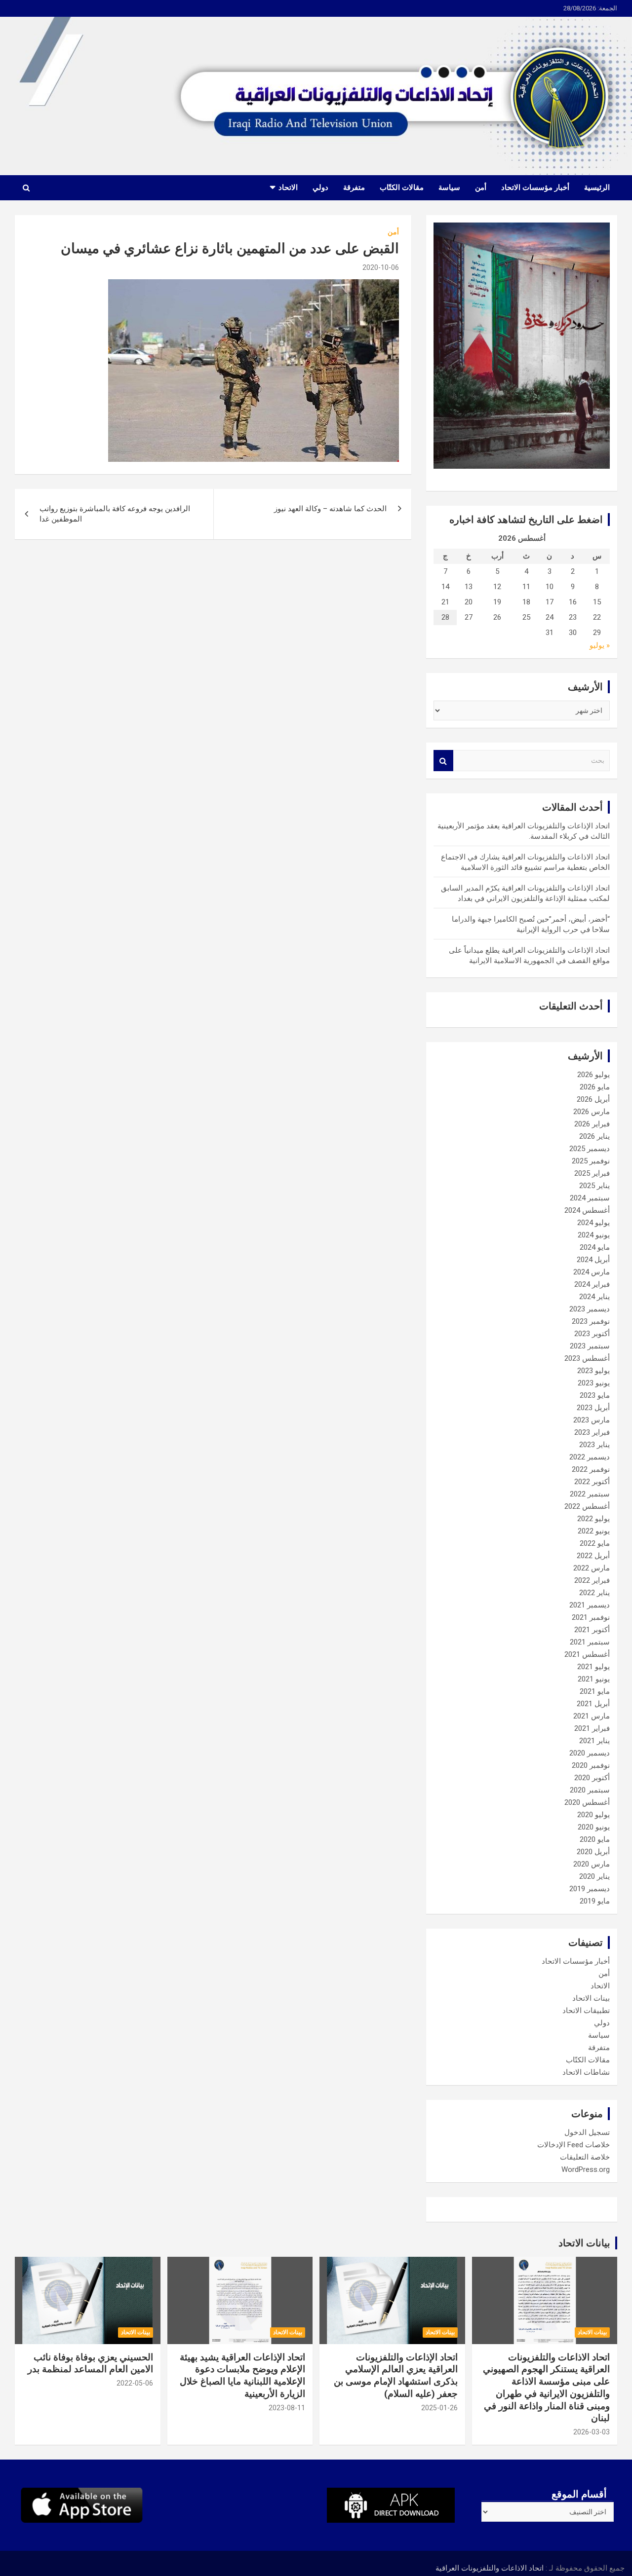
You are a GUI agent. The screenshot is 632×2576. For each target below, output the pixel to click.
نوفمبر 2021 (591, 1617)
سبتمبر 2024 (590, 1198)
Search (443, 761)
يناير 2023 (594, 1445)
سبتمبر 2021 (590, 1642)
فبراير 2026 (592, 1124)
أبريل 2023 (593, 1408)
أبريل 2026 (593, 1099)
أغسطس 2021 (587, 1654)
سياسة (449, 187)
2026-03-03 (592, 2432)
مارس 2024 (592, 1272)
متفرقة (354, 187)
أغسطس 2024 (587, 1210)
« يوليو (600, 645)
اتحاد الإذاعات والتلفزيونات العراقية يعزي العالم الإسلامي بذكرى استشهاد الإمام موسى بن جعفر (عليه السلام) (396, 2375)
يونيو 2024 (594, 1235)
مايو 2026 (595, 1087)
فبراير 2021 (592, 1728)
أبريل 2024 (593, 1260)
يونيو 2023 (594, 1383)
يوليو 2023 (593, 1371)
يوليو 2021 (593, 1667)
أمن (481, 187)
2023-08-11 (287, 2408)
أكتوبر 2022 (592, 1482)
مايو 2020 (595, 1839)
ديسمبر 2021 (590, 1605)
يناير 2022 (594, 1593)
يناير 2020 (594, 1876)
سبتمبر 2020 (590, 1790)
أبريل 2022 (593, 1556)
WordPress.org (586, 2169)
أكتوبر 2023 (592, 1334)
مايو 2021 (595, 1691)
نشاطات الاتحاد (586, 2072)
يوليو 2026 (593, 1075)
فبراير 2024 (592, 1284)
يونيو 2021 (594, 1679)
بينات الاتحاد (591, 1998)
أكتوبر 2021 (592, 1630)
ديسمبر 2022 (590, 1457)
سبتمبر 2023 (590, 1346)
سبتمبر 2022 (590, 1494)
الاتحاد (288, 187)
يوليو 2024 (593, 1223)
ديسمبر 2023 (590, 1309)
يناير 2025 (594, 1186)
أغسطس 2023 (587, 1358)
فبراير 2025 (592, 1173)
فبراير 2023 (592, 1432)
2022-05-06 (135, 2383)
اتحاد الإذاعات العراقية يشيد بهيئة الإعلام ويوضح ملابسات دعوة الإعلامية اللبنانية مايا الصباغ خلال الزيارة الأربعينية (242, 2375)
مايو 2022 (595, 1543)
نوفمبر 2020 (591, 1765)
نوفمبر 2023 (591, 1321)
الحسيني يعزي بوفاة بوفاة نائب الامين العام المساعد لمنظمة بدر (90, 2363)
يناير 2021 (594, 1741)
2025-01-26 (439, 2408)
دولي (320, 187)
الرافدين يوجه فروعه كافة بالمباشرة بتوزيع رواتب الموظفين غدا (115, 514)
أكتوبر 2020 (592, 1778)
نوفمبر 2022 (591, 1469)
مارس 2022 (592, 1568)
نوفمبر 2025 (591, 1161)
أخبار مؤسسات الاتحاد (535, 187)
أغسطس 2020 (587, 1802)
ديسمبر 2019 (590, 1889)
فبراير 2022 (592, 1580)
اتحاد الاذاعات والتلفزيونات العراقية (490, 2568)
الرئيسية (597, 187)
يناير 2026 (594, 1136)
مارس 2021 (592, 1716)
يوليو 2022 (593, 1519)
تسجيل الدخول (587, 2132)
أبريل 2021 (593, 1704)
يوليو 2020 (593, 1815)
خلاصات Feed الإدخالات (573, 2145)
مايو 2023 (595, 1395)
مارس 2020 (592, 1864)
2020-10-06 (381, 267)
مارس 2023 (592, 1420)
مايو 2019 (595, 1901)
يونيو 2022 (594, 1531)
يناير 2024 (594, 1297)
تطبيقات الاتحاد (586, 2011)
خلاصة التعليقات (585, 2157)
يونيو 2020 (594, 1827)
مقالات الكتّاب (402, 187)
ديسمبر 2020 (590, 1753)
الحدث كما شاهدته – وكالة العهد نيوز (330, 509)
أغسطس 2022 (587, 1506)
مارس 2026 (592, 1112)
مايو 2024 (595, 1247)
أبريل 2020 (593, 1852)
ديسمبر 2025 (590, 1149)
